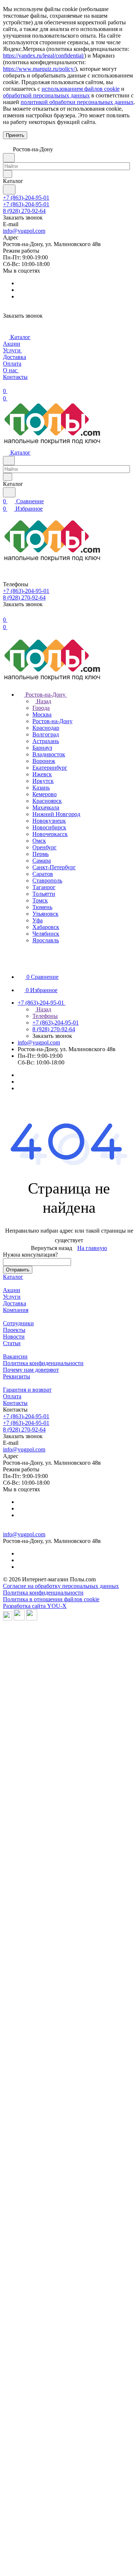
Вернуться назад (52, 1248)
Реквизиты (17, 1376)
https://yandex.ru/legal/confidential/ (44, 56)
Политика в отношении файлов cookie (51, 1599)
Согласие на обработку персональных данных (61, 1586)
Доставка (15, 1303)
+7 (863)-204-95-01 (26, 198)
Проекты (14, 1330)
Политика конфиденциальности (43, 1363)
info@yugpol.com (24, 231)
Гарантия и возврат (27, 1390)
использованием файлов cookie (81, 89)
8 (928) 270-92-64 (24, 211)
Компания (16, 1310)
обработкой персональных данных (46, 95)
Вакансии (15, 1356)
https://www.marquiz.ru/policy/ (39, 69)
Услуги (12, 1297)
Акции (12, 1290)
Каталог (13, 1277)
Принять (15, 135)
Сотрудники (18, 1323)
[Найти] (9, 189)
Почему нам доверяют (31, 1370)
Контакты (15, 1403)
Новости (14, 1337)
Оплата (12, 1396)
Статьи (12, 1343)
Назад (43, 701)
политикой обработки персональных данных (77, 102)
